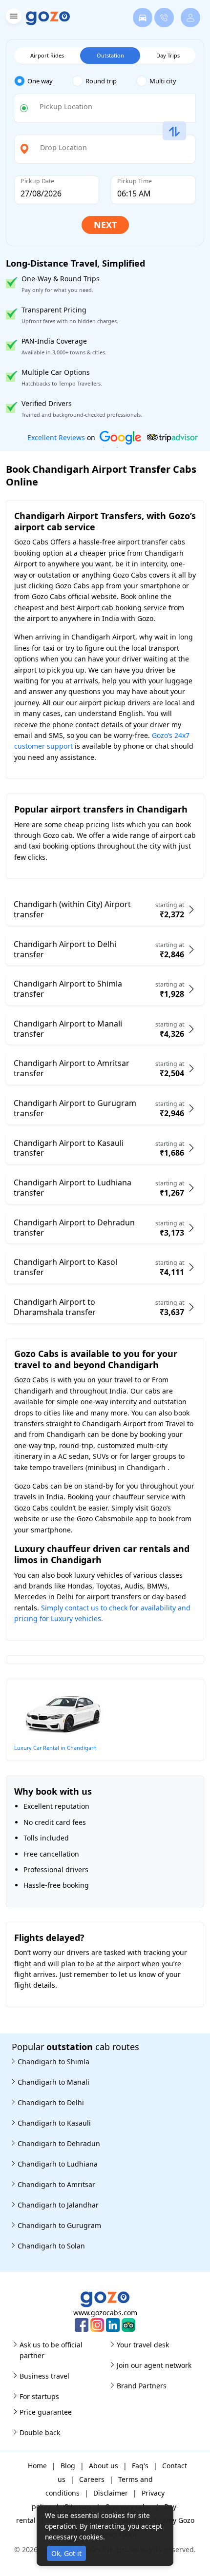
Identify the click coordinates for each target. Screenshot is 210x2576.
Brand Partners (142, 2386)
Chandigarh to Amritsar (56, 2184)
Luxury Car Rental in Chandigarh (55, 1748)
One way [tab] (40, 81)
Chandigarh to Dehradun (59, 2143)
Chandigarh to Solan (51, 2246)
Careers (92, 2479)
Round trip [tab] (101, 81)
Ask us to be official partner (51, 2350)
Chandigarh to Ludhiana (58, 2164)
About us (104, 2466)
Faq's (140, 2466)
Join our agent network (154, 2365)
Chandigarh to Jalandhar (58, 2205)
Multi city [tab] (163, 81)
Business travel (44, 2376)
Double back (40, 2432)
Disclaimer (111, 2493)
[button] (12, 18)
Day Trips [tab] (168, 55)
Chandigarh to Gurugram (59, 2225)
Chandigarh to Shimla (53, 2062)
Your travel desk (143, 2345)
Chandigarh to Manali (53, 2082)
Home (37, 2466)
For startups (39, 2396)
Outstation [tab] (110, 55)
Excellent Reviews (56, 437)
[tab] (43, 81)
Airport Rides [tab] (47, 55)
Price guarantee (46, 2412)
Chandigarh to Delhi (51, 2102)
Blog (68, 2466)
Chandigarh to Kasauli (54, 2123)
